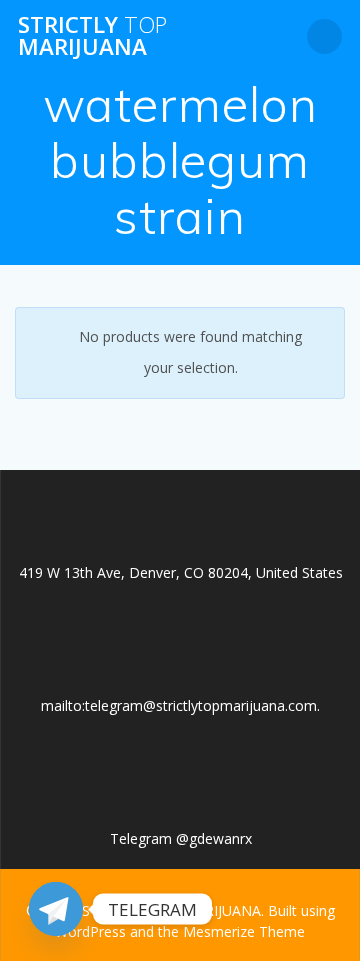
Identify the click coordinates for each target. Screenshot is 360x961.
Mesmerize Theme (244, 931)
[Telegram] (56, 909)
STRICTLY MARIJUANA (92, 36)
